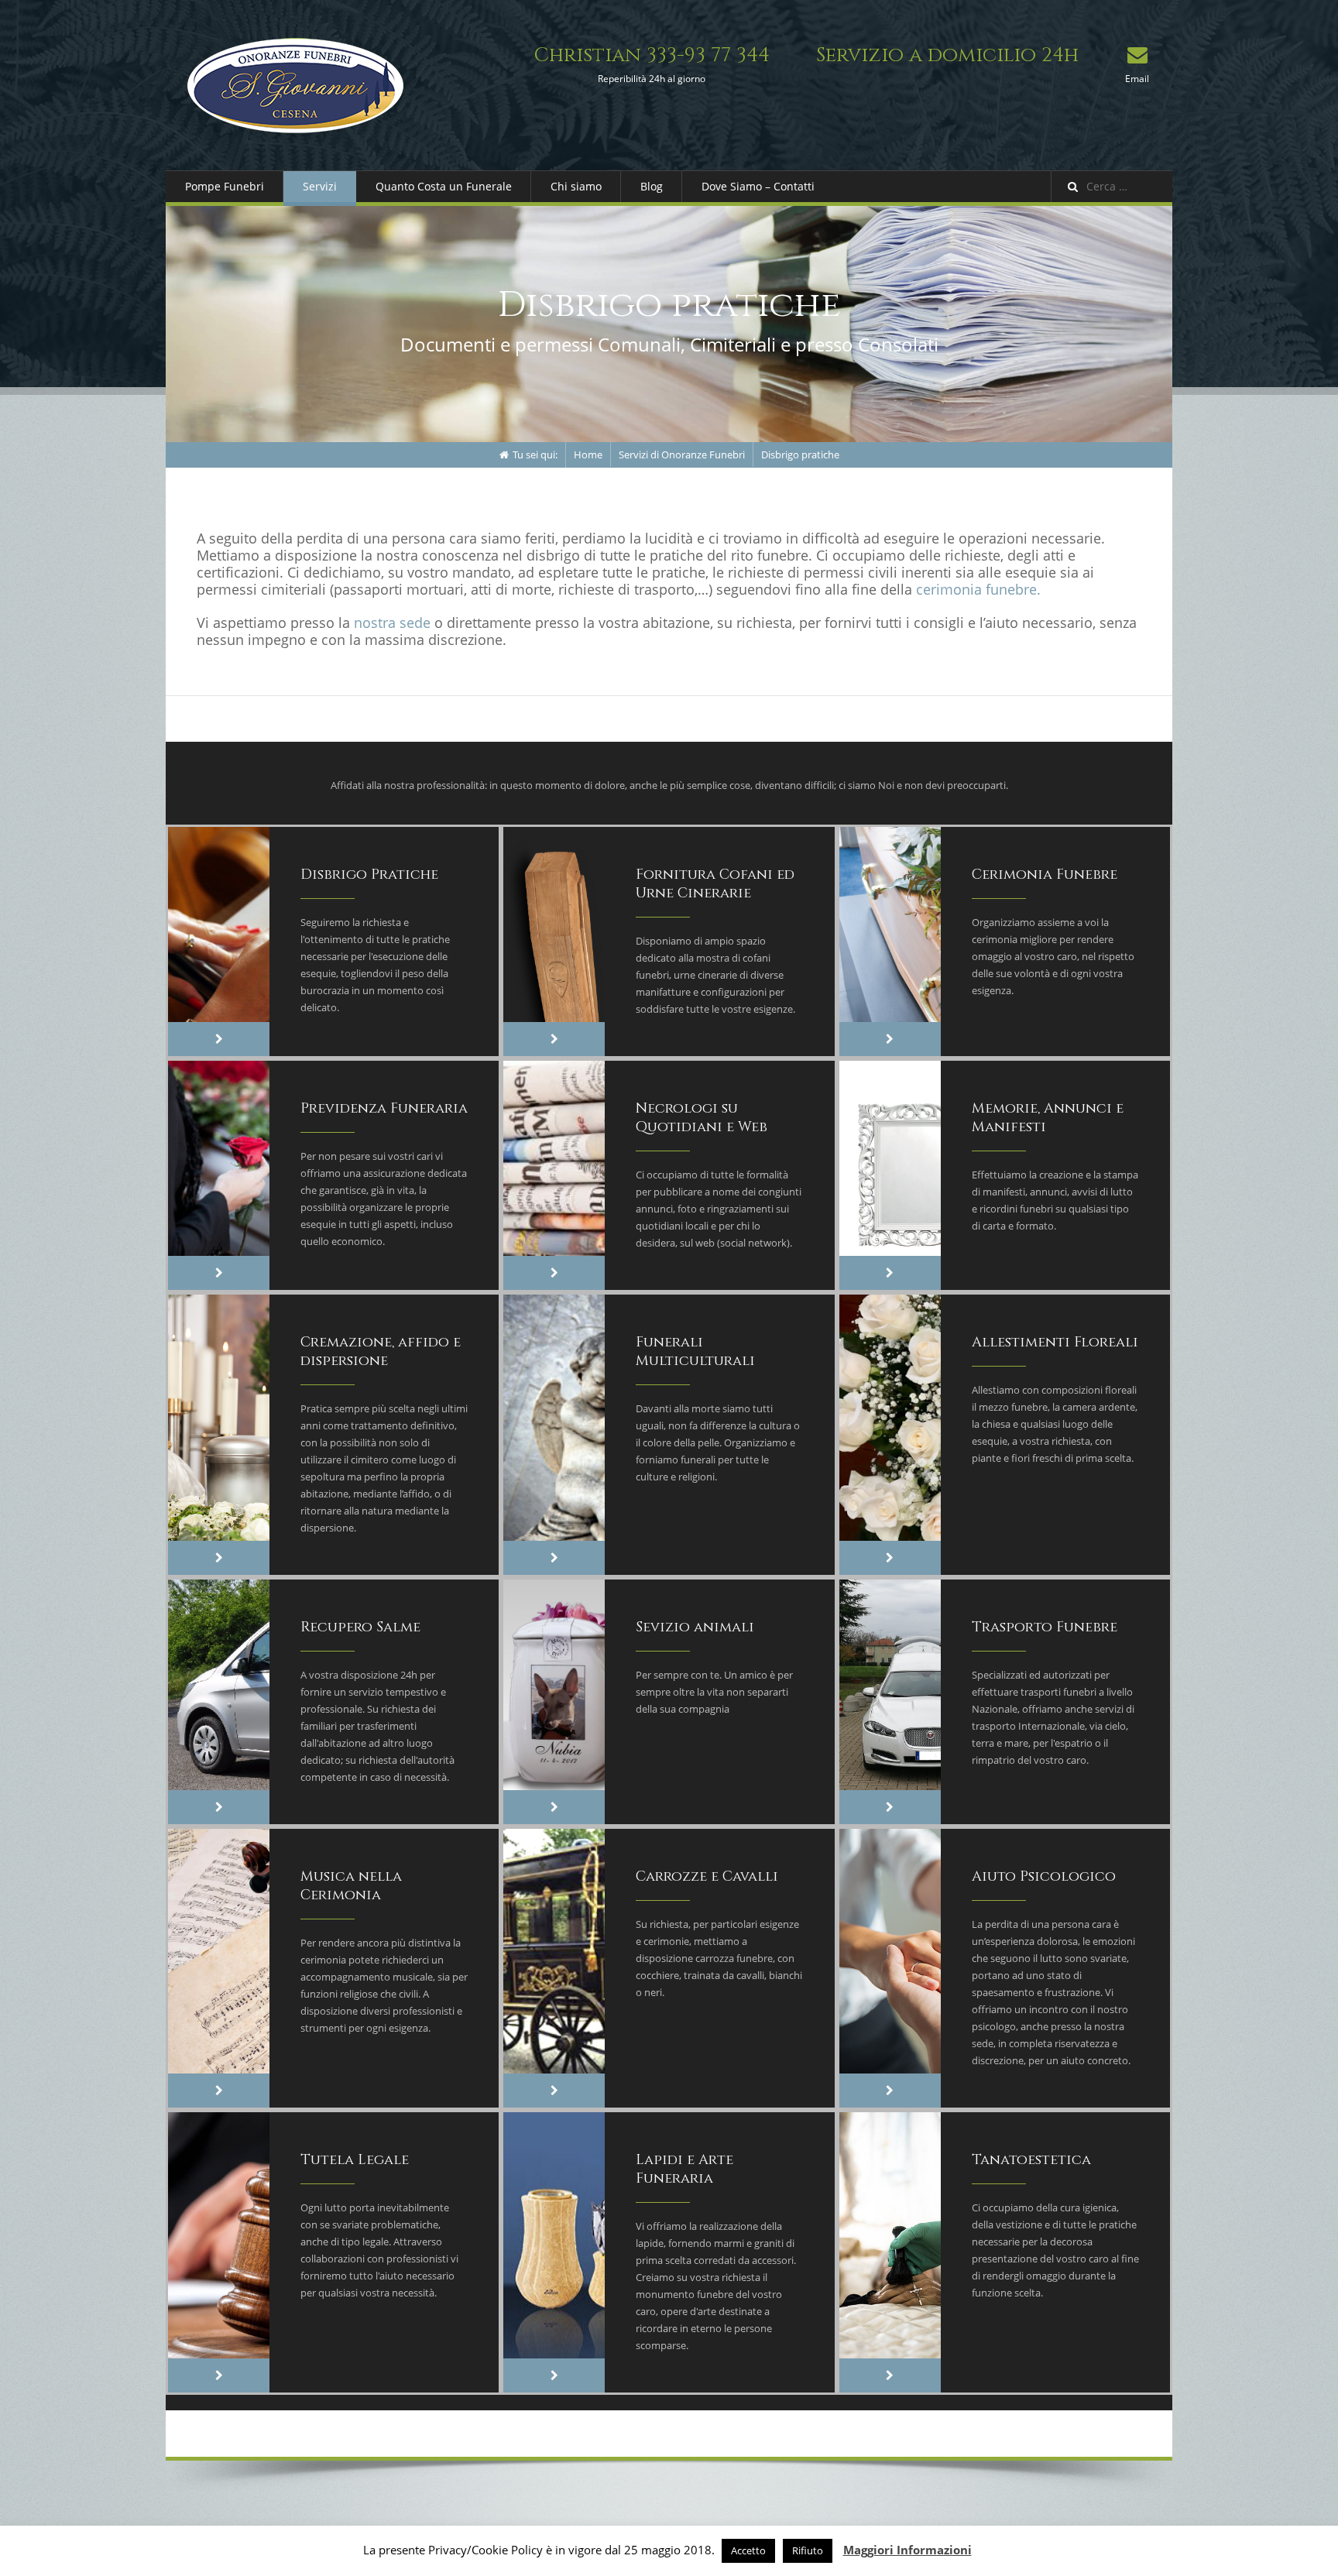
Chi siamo (576, 186)
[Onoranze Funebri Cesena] (295, 86)
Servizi (320, 186)
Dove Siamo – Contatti (758, 186)
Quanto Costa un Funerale (444, 186)
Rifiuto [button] (808, 2550)
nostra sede (392, 623)
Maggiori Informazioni (907, 2550)
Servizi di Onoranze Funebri (682, 454)
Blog (652, 186)
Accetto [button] (748, 2550)
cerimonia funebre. (978, 589)
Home (588, 454)
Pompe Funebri (225, 186)
